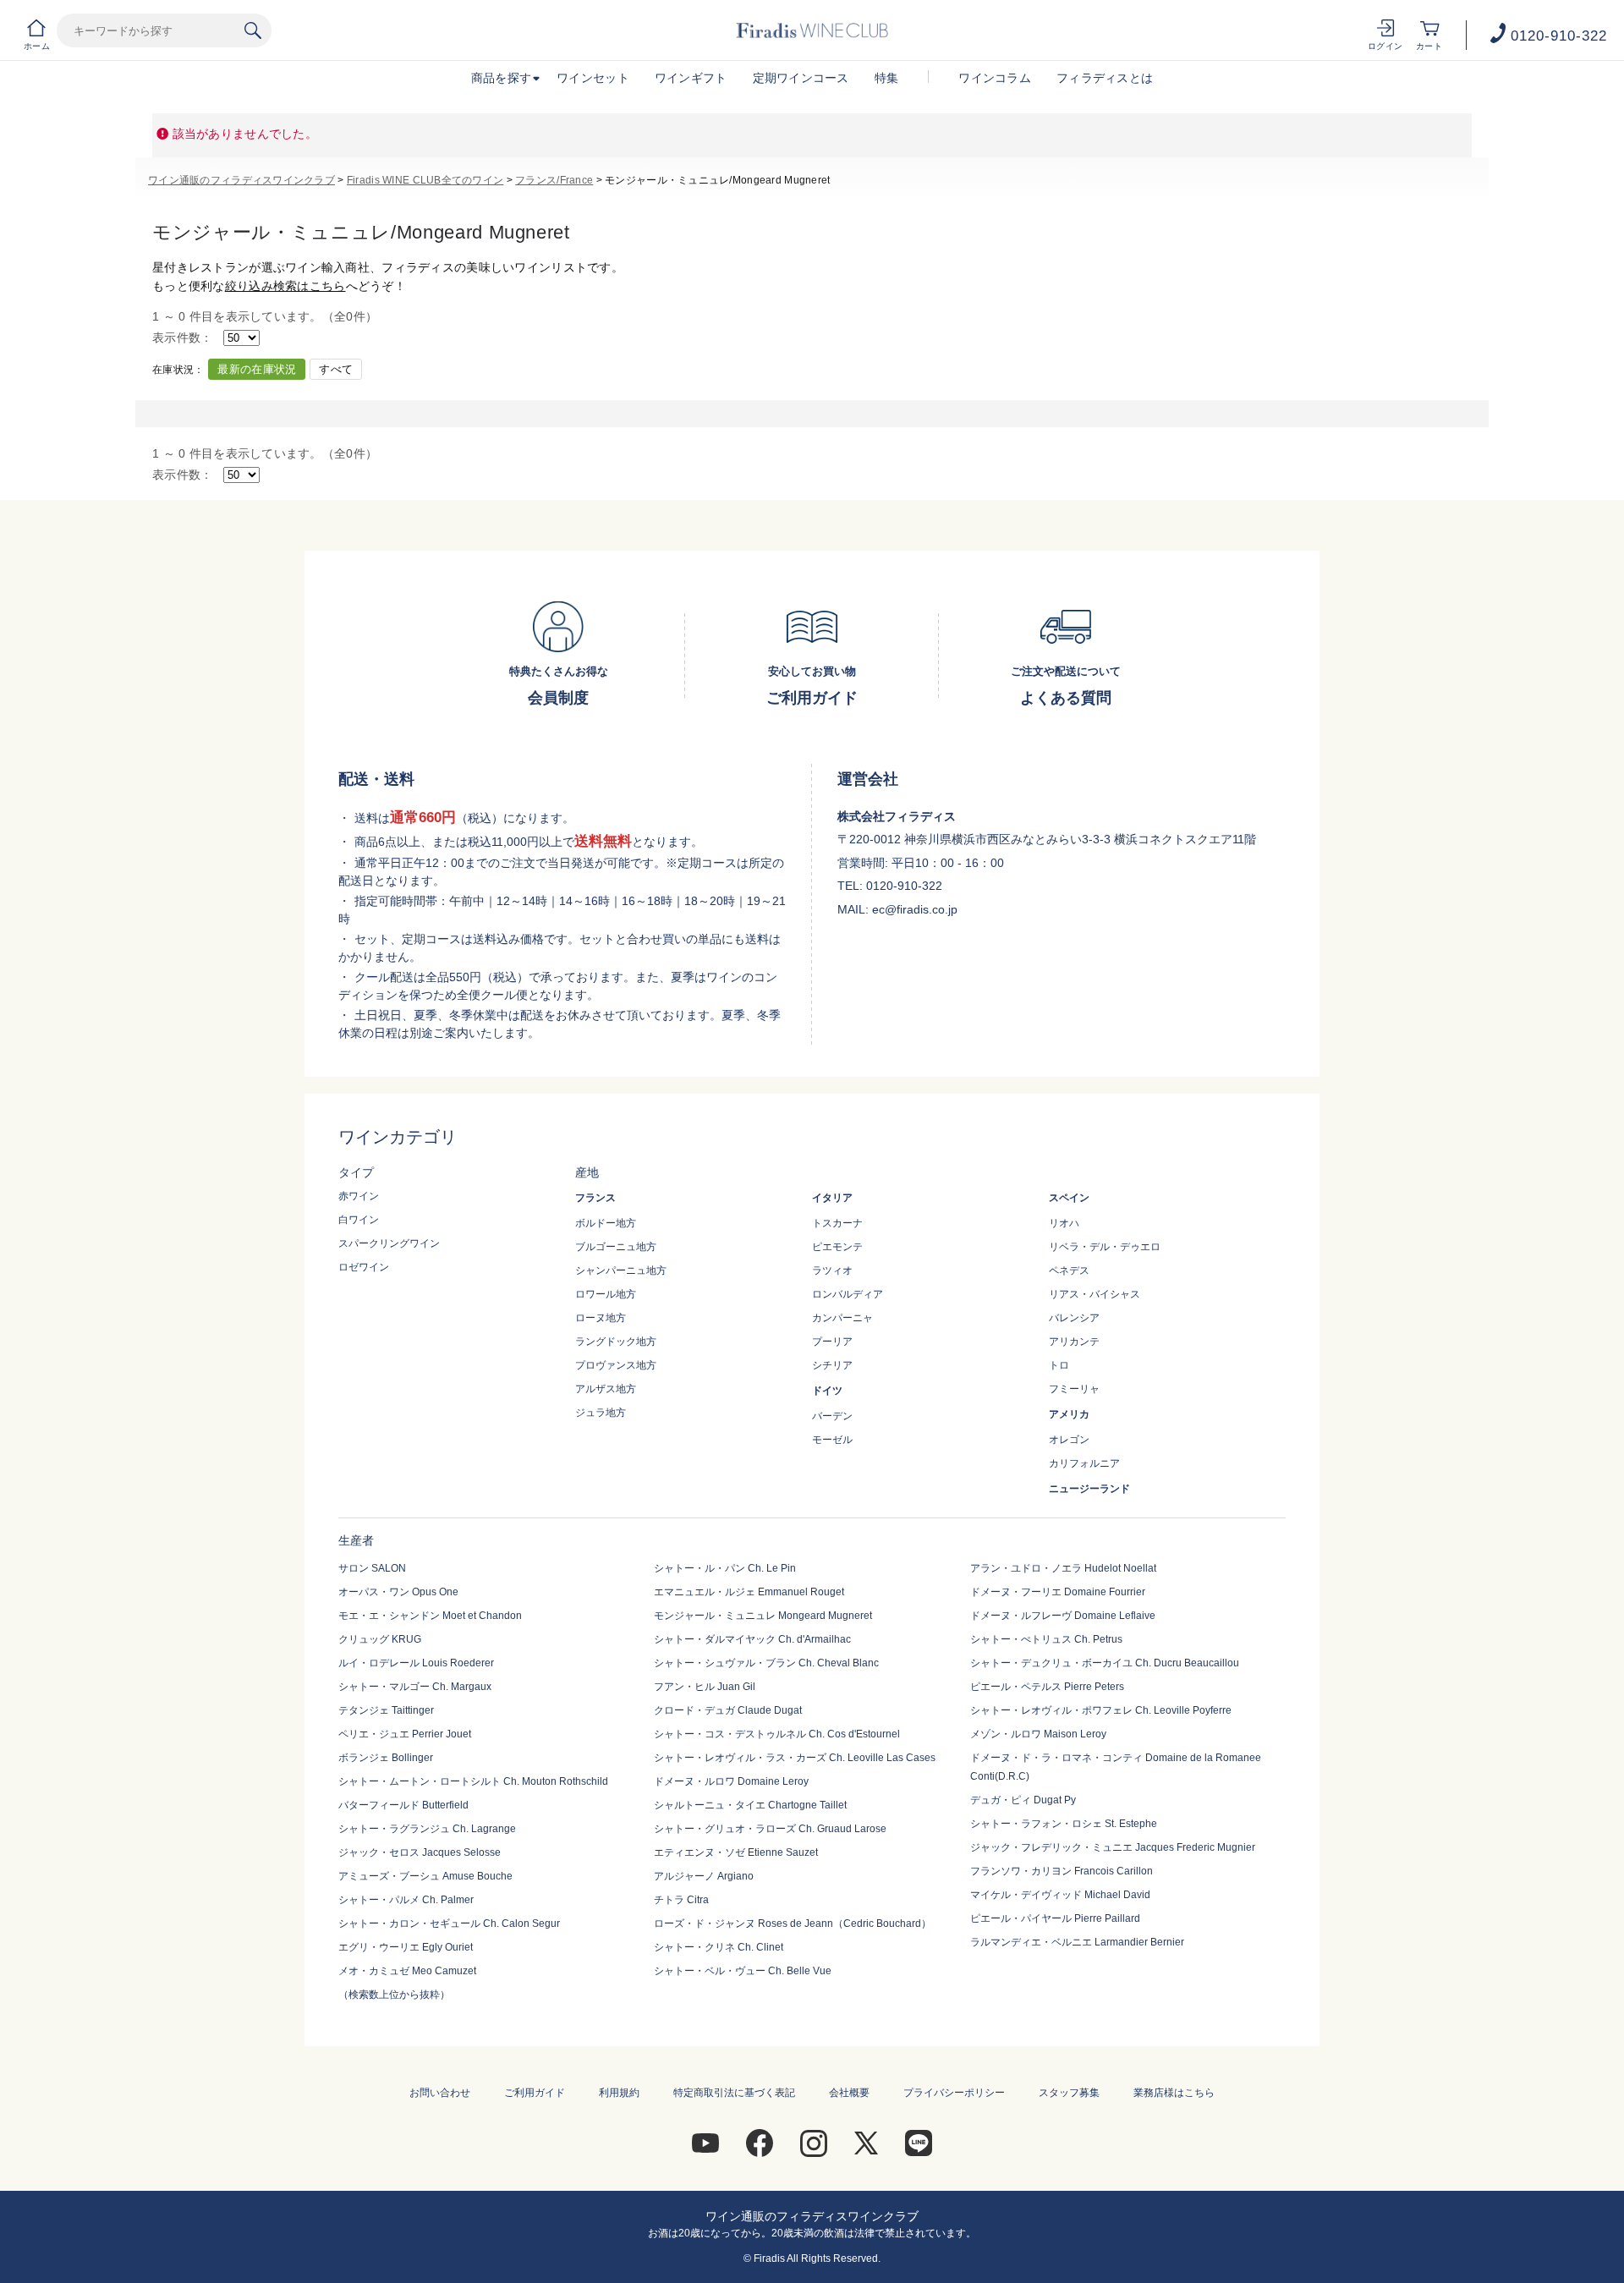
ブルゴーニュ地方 (616, 1247)
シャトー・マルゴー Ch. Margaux (415, 1687)
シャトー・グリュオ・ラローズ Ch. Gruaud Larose (770, 1829)
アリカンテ (1074, 1342)
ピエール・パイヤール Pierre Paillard (1055, 1918)
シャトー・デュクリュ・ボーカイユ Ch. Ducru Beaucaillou (1105, 1663)
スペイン (1069, 1198)
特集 (887, 78)
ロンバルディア (848, 1294)
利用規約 (619, 2093)
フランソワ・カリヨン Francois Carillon (1062, 1871)
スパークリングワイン (389, 1243)
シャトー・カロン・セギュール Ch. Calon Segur (449, 1924)
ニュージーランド (1089, 1489)
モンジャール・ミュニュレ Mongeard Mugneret (763, 1616)
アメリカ (1069, 1414)
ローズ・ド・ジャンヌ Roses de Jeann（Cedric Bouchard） (793, 1924)
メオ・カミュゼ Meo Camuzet (407, 1971)
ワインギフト (691, 78)
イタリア (832, 1198)
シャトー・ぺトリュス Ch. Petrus (1046, 1639)
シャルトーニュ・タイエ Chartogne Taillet (750, 1805)
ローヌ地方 (601, 1318)
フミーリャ (1074, 1389)
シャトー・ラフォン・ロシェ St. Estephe (1064, 1824)
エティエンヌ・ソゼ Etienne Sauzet (736, 1852)
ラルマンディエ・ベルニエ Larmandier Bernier (1077, 1942)
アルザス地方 (606, 1389)
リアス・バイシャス (1095, 1294)
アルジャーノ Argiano (704, 1876)
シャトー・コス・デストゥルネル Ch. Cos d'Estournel (777, 1734)
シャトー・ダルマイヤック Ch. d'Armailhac (752, 1639)
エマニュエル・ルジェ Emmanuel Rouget (749, 1592)
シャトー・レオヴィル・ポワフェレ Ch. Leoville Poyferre (1101, 1710)
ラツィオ (832, 1270)
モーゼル (832, 1440)
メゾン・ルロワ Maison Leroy (1038, 1734)
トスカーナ (837, 1223)
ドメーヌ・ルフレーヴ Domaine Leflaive (1063, 1616)
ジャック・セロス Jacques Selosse (420, 1852)
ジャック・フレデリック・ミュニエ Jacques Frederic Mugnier (1113, 1847)
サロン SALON (372, 1568)
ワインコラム (995, 78)
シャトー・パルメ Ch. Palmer (406, 1900)
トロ (1059, 1365)
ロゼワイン (364, 1267)
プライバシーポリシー (954, 2093)
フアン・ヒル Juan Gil (705, 1687)
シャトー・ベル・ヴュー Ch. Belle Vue (743, 1971)
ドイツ (827, 1391)
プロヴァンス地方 (616, 1365)
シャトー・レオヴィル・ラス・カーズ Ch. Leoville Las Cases (795, 1758)
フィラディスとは (1105, 78)
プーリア (832, 1342)
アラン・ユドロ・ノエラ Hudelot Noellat (1063, 1568)
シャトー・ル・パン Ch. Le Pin (725, 1568)
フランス (595, 1198)
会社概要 (849, 2093)
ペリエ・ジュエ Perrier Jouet (405, 1734)
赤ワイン (359, 1196)
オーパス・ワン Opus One (398, 1592)
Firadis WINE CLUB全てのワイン (425, 180)
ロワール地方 (606, 1294)
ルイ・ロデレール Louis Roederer (416, 1663)
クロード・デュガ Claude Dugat (728, 1710)
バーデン (832, 1416)
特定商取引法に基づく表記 (734, 2093)
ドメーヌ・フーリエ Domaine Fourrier (1058, 1592)
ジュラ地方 (601, 1413)
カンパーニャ (842, 1318)
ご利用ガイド (535, 2093)
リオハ (1064, 1223)
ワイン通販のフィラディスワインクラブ (241, 180)
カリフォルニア (1084, 1463)
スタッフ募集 (1069, 2093)
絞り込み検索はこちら (285, 286)
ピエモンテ (837, 1247)
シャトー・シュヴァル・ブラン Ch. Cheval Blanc (766, 1663)
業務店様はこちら (1174, 2093)
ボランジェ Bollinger (386, 1758)
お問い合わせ (440, 2093)
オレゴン (1069, 1440)
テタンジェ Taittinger (386, 1710)
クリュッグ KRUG (380, 1639)
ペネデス (1069, 1270)
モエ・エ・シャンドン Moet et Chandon (430, 1616)
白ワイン (359, 1220)
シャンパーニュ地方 (621, 1270)
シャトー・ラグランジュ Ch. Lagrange (427, 1829)
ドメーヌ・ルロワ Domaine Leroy (731, 1781)
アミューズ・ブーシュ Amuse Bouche (425, 1876)
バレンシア (1074, 1318)
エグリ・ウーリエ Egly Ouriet (406, 1947)
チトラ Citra (681, 1900)
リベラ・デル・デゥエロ (1105, 1247)
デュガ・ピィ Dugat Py (1023, 1800)
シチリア (832, 1365)
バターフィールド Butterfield (403, 1805)
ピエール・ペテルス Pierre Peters (1047, 1687)
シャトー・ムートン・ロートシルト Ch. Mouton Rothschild (473, 1781)
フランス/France (554, 180)
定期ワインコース (801, 78)
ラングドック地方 (616, 1342)
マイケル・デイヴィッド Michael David (1060, 1895)
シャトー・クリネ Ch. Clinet (719, 1947)
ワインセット (593, 78)
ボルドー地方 (606, 1223)
